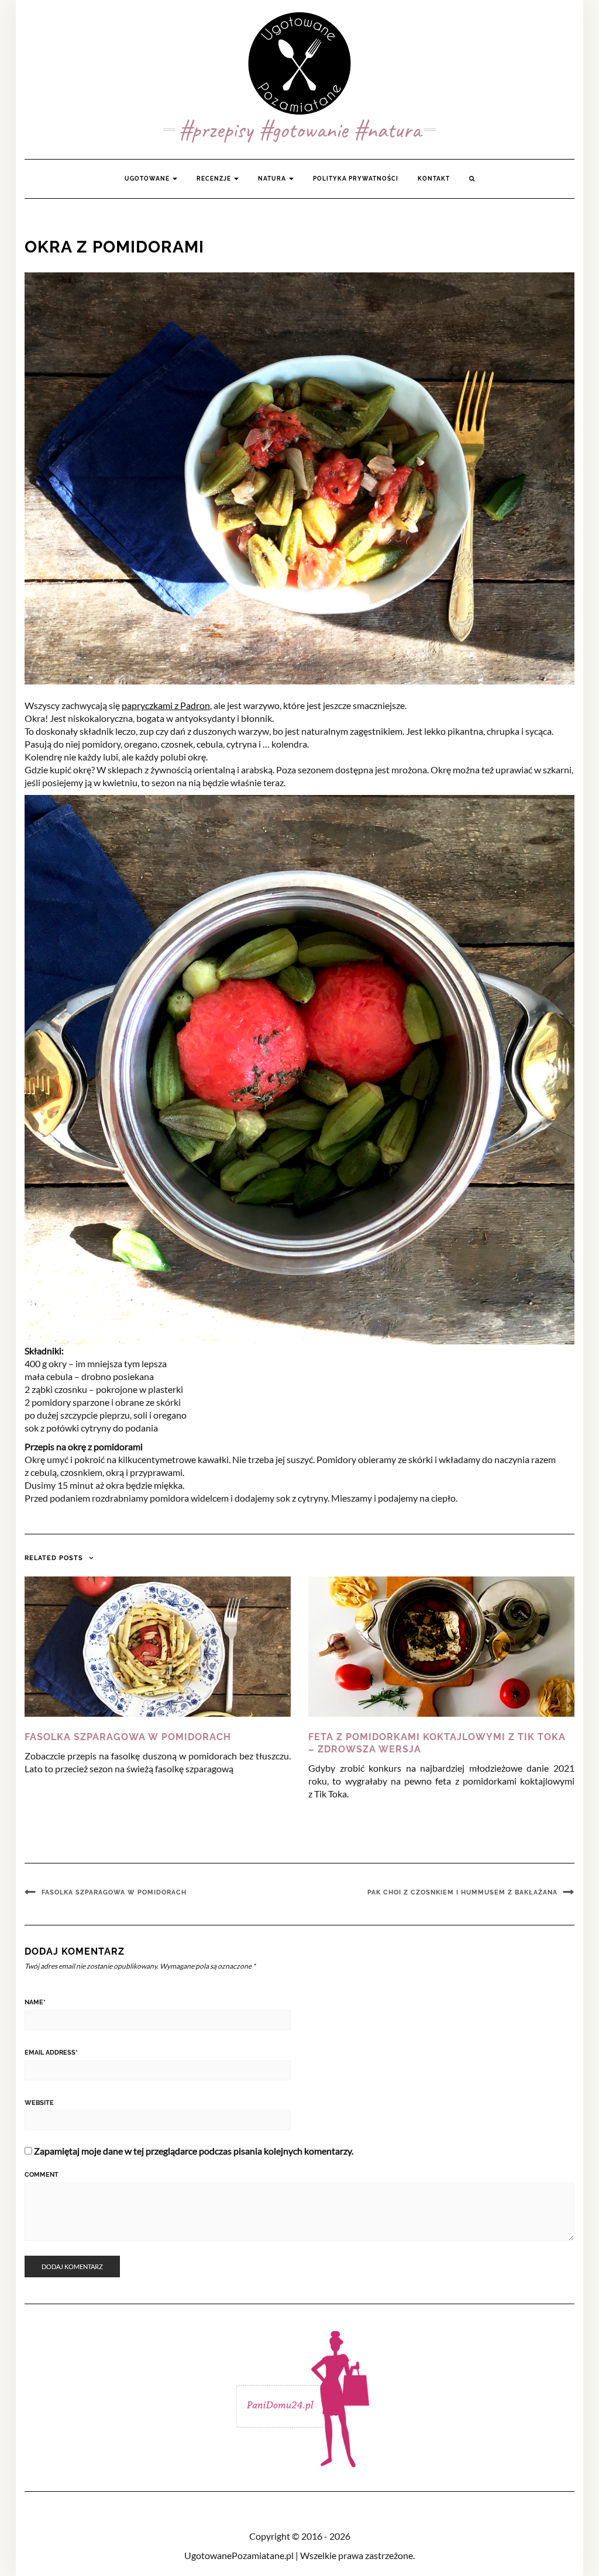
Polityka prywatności (356, 179)
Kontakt (434, 179)
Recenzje (215, 179)
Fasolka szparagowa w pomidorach (128, 1737)
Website (39, 2103)
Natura (273, 179)
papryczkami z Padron (166, 705)
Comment (42, 2175)
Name (35, 2002)
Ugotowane (148, 179)
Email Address (51, 2053)
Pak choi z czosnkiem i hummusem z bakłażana (462, 1892)
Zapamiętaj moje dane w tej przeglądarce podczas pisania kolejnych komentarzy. (194, 2151)
